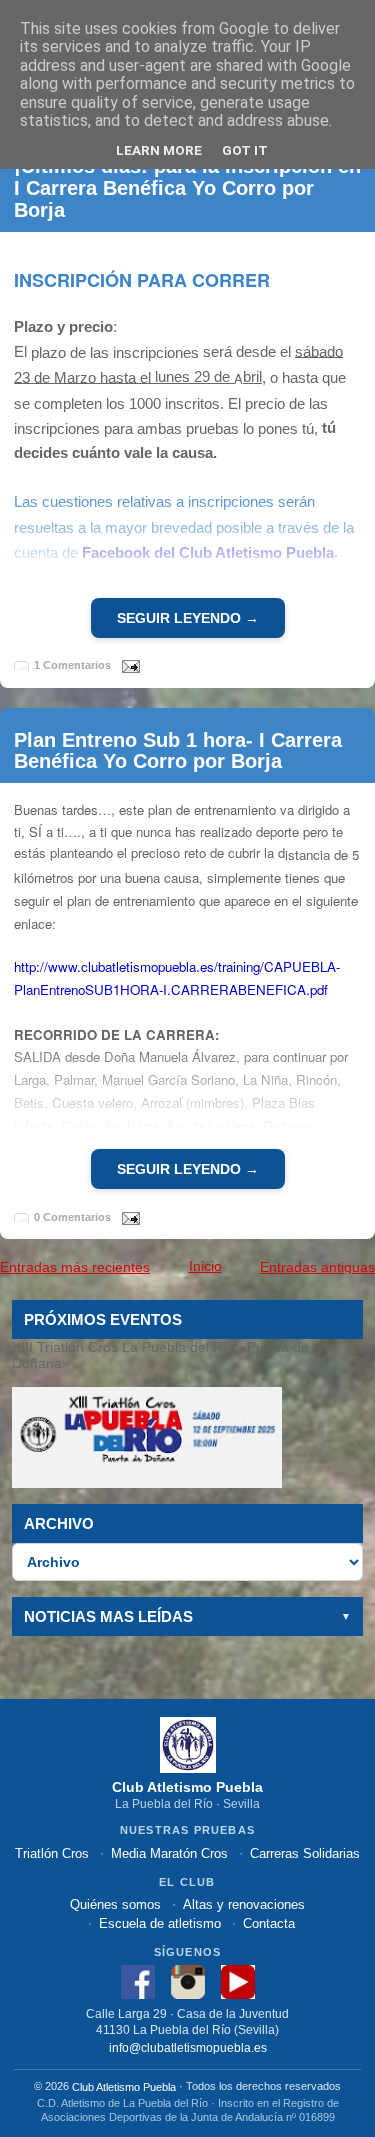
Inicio (205, 1266)
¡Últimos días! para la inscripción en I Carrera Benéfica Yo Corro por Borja (187, 188)
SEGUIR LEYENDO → (188, 618)
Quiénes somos (115, 1904)
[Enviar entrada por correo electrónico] (127, 665)
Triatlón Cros (52, 1853)
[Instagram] (188, 1981)
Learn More (159, 150)
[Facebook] (138, 1981)
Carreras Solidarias (305, 1853)
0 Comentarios (72, 1217)
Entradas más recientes (75, 1267)
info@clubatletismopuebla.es (188, 2046)
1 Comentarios (72, 665)
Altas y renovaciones (244, 1904)
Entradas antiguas (317, 1267)
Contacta (269, 1923)
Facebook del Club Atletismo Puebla (208, 552)
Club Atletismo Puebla (124, 2087)
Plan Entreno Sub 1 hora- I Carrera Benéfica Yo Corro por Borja (178, 750)
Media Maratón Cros (169, 1853)
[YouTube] (238, 1981)
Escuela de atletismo (160, 1923)
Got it (245, 150)
